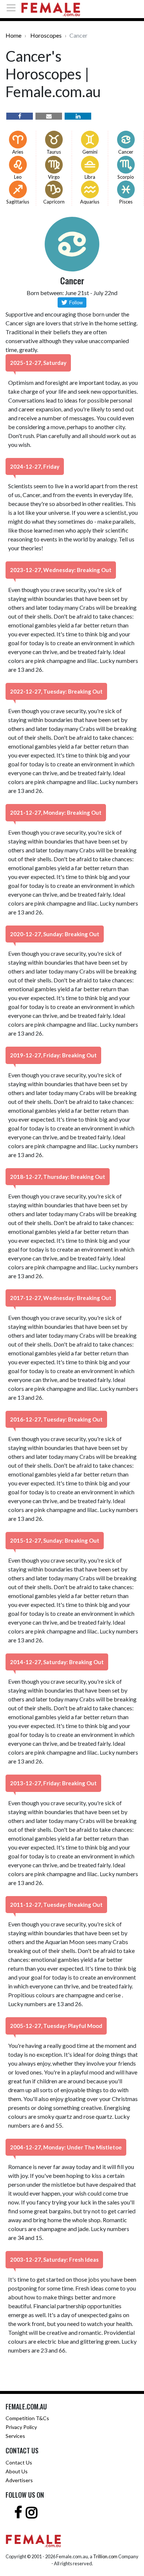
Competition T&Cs (27, 2418)
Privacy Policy (21, 2427)
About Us (17, 2471)
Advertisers (19, 2480)
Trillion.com (105, 2556)
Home (13, 35)
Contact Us (19, 2462)
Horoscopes (46, 35)
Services (15, 2436)
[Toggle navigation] (13, 8)
